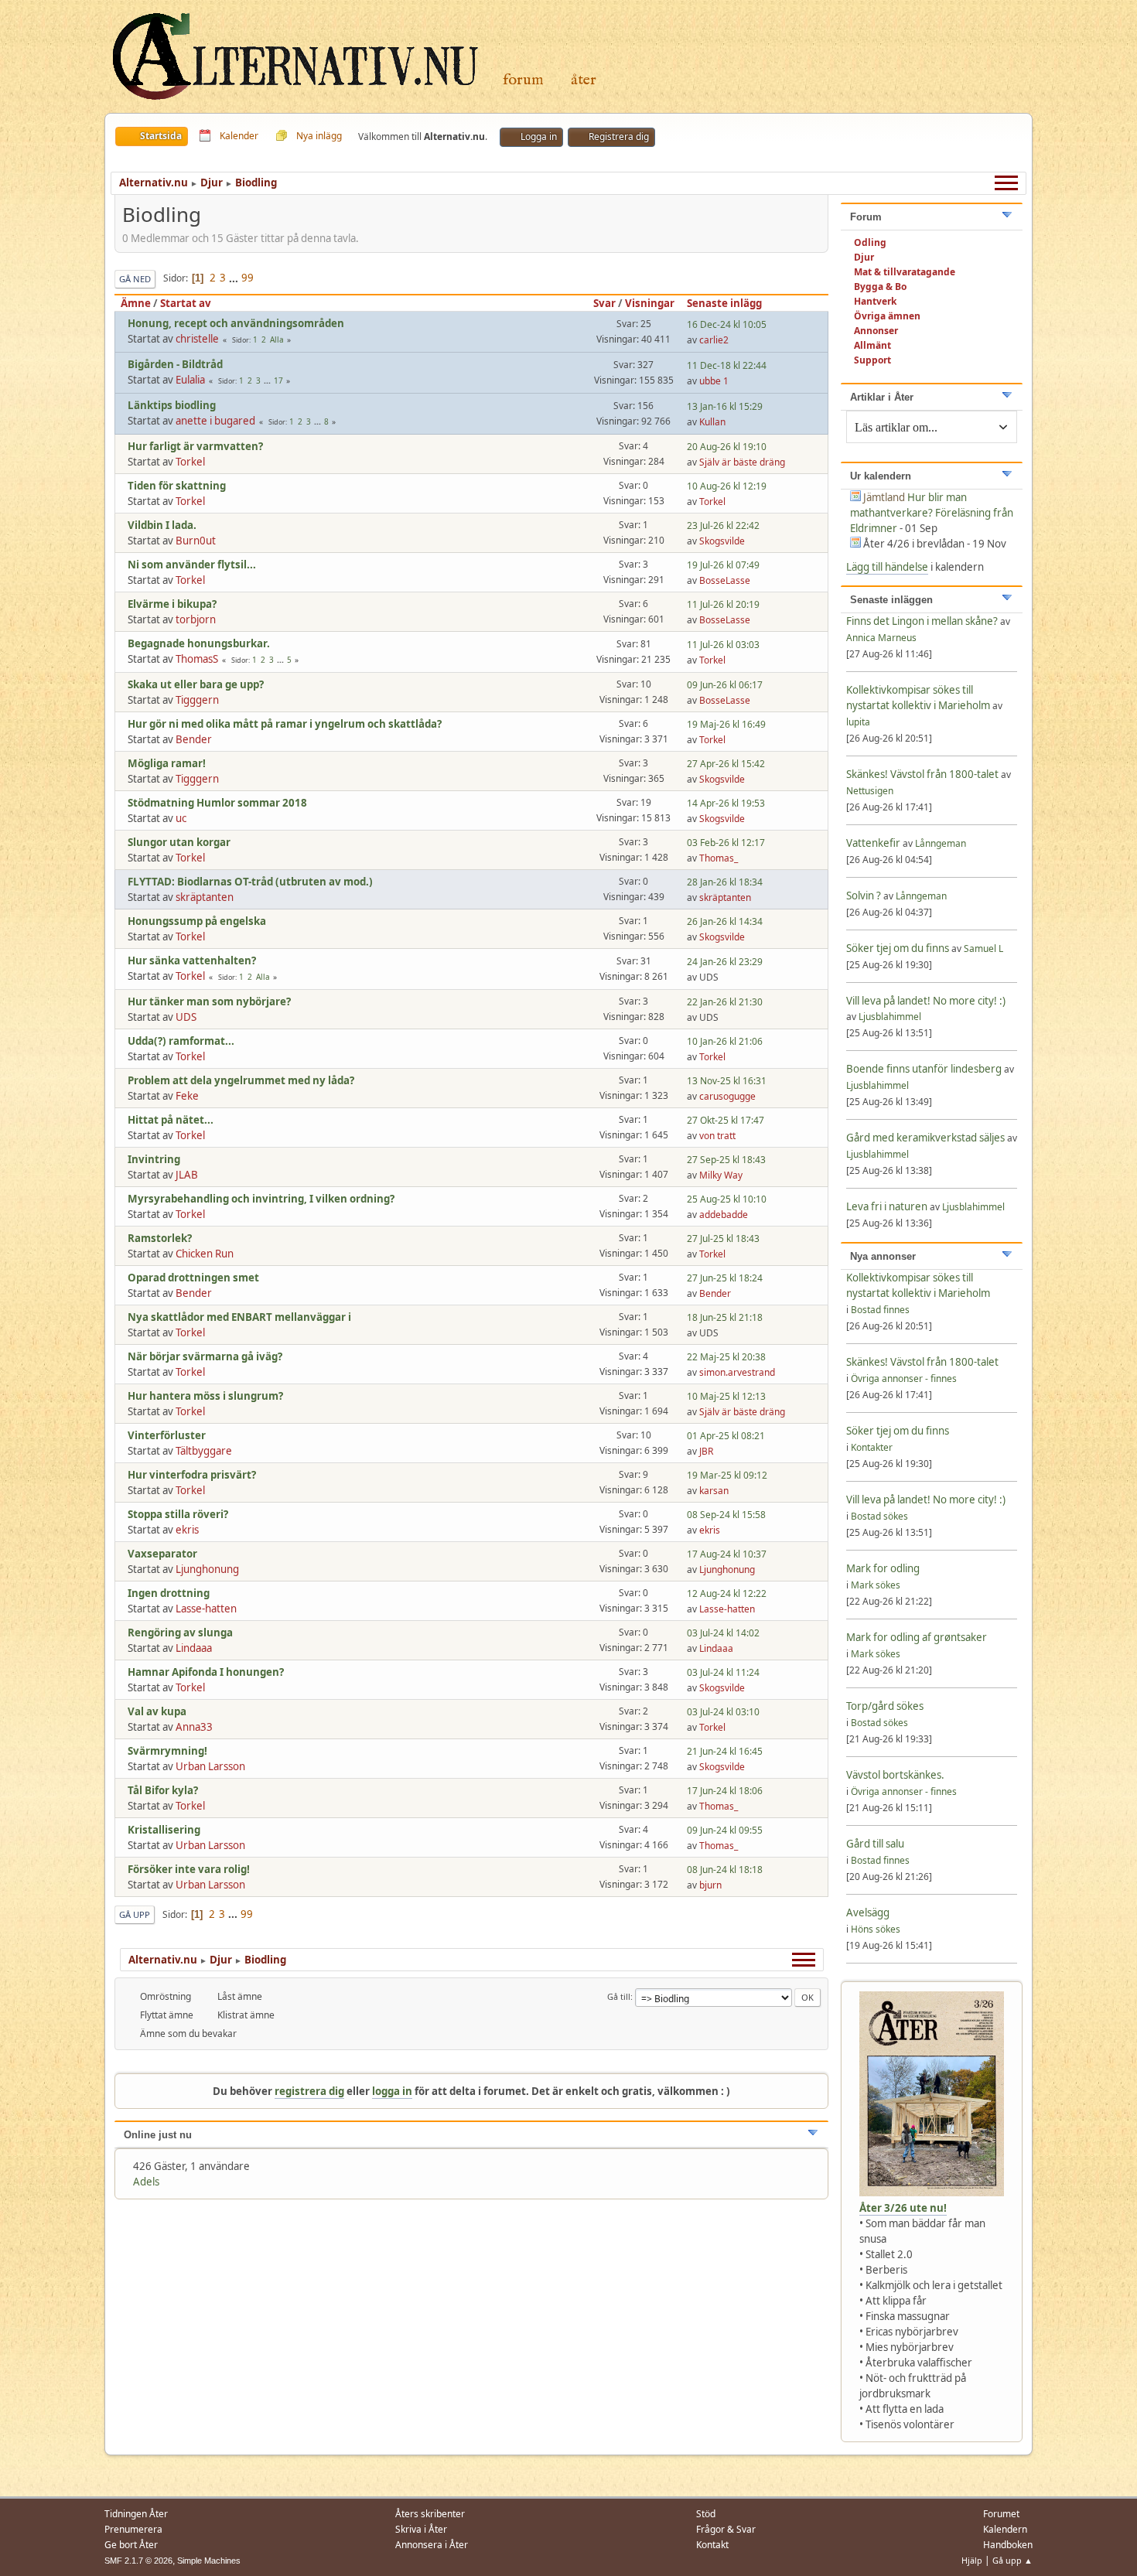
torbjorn (196, 619)
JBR (706, 1451)
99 (248, 278)
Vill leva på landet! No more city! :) (926, 1001)
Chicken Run (205, 1254)
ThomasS (197, 659)
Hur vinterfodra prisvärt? (192, 1475)
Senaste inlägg (724, 303)
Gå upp (135, 1914)
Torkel (190, 462)
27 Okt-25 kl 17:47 (726, 1120)
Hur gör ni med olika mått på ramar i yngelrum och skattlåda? (285, 724)
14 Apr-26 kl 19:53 (726, 803)
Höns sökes (876, 1929)
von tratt (717, 1136)
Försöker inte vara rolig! (189, 1869)
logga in (392, 2091)
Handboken (1008, 2545)
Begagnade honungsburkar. (199, 643)
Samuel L (983, 949)
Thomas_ (719, 858)
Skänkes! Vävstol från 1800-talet (922, 774)
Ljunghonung (207, 1569)
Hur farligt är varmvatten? (195, 446)
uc (181, 818)
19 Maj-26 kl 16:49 (726, 724)
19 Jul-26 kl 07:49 (723, 565)
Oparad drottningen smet (193, 1278)
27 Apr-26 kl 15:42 (726, 764)
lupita (858, 722)
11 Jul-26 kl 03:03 (723, 645)
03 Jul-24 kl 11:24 (723, 1672)
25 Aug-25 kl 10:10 (727, 1199)
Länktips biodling (172, 405)
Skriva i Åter (421, 2529)
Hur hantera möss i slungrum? (205, 1396)
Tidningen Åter (136, 2514)
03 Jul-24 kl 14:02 (723, 1633)
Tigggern (197, 700)
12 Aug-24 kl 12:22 (727, 1593)
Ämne (136, 303)
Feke (187, 1096)
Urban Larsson (210, 1766)
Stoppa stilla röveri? (178, 1514)
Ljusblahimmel (890, 1017)
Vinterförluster (167, 1435)
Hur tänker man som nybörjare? (209, 1001)
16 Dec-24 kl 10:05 (727, 324)
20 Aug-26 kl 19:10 (727, 447)
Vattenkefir (873, 843)
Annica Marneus (881, 638)
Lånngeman (941, 843)
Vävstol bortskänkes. (895, 1775)
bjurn (710, 1885)
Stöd (706, 2514)
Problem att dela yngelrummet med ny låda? (241, 1080)
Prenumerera (133, 2529)
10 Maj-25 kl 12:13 (726, 1396)
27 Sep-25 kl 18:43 (726, 1160)
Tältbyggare (204, 1451)
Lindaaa (194, 1648)
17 (278, 380)
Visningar (650, 303)
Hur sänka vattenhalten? (192, 960)
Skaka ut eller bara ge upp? (196, 684)
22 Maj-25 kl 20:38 (726, 1357)
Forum (523, 80)
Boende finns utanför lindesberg (924, 1069)
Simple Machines (209, 2561)
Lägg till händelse (887, 567)
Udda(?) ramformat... (181, 1041)
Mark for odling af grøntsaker (917, 1637)
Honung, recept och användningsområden (236, 323)
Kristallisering (164, 1830)
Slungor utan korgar (179, 842)
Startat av (186, 303)
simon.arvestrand (737, 1372)
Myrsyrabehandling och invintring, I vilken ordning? (261, 1199)
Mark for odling (883, 1568)
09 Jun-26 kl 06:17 (725, 685)
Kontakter (872, 1447)
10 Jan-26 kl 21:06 (725, 1041)
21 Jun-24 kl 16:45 (725, 1751)
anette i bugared (215, 421)
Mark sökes (876, 1585)
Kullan (712, 422)
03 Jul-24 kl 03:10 (723, 1712)
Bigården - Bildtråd (175, 364)
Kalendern (1005, 2529)
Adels (146, 2182)
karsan (714, 1491)
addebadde (724, 1215)
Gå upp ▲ (1012, 2560)
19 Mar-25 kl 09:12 (727, 1475)
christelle (197, 339)
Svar (604, 303)
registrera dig (309, 2091)
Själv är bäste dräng (742, 462)
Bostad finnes (880, 1310)
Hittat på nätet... (171, 1120)
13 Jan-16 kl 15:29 (725, 406)
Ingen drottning (169, 1593)
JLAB (187, 1175)
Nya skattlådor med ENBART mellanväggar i (239, 1317)
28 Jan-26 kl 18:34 (725, 882)
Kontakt (712, 2545)
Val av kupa (157, 1711)
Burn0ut (196, 541)
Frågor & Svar (726, 2529)
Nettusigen (870, 791)
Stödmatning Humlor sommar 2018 (217, 803)
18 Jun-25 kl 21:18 (725, 1317)
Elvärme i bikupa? (172, 604)
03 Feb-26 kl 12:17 (726, 843)
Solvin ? (865, 896)
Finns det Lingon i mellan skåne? (922, 621)
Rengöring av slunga (180, 1633)
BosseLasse (725, 580)
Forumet (1001, 2514)
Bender (194, 739)
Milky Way (721, 1175)
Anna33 (194, 1727)
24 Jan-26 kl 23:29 (725, 962)
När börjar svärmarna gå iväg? (205, 1356)
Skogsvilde (722, 541)
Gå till (619, 1996)
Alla (277, 339)
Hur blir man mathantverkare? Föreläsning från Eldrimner (932, 513)
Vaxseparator (162, 1554)
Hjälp (972, 2560)
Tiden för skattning (177, 486)
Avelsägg (868, 1912)
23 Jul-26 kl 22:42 (723, 525)
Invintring (154, 1159)
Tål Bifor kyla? (163, 1790)
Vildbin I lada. (162, 525)
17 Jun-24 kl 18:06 (725, 1791)
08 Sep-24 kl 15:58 (726, 1515)
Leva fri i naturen (887, 1206)
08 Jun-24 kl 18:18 (725, 1870)
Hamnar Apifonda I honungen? (206, 1672)
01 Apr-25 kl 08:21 (726, 1436)
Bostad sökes (879, 1516)
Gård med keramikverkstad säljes (925, 1138)
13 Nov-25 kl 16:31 (727, 1081)
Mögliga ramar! (167, 763)
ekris (187, 1530)
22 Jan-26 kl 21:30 (725, 1002)
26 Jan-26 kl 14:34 (725, 921)
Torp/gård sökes (885, 1706)
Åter (584, 80)
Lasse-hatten (206, 1609)
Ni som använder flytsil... (192, 565)
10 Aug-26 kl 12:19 (727, 486)
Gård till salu (875, 1844)
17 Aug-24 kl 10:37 (727, 1554)
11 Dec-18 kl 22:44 (727, 365)
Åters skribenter (430, 2514)
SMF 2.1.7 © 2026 (138, 2561)
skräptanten (205, 897)
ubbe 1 (714, 381)
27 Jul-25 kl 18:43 (723, 1239)
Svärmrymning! (167, 1751)
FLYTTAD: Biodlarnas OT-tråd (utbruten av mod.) (250, 882)
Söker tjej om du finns (899, 948)
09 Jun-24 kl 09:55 (725, 1830)
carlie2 (714, 340)
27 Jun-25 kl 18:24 (725, 1278)
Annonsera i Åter (432, 2545)
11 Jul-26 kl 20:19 (723, 604)
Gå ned (135, 279)
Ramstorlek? (160, 1238)
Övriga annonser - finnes (904, 1378)
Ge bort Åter (131, 2545)
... (235, 278)
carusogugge (727, 1096)
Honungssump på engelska (197, 921)
